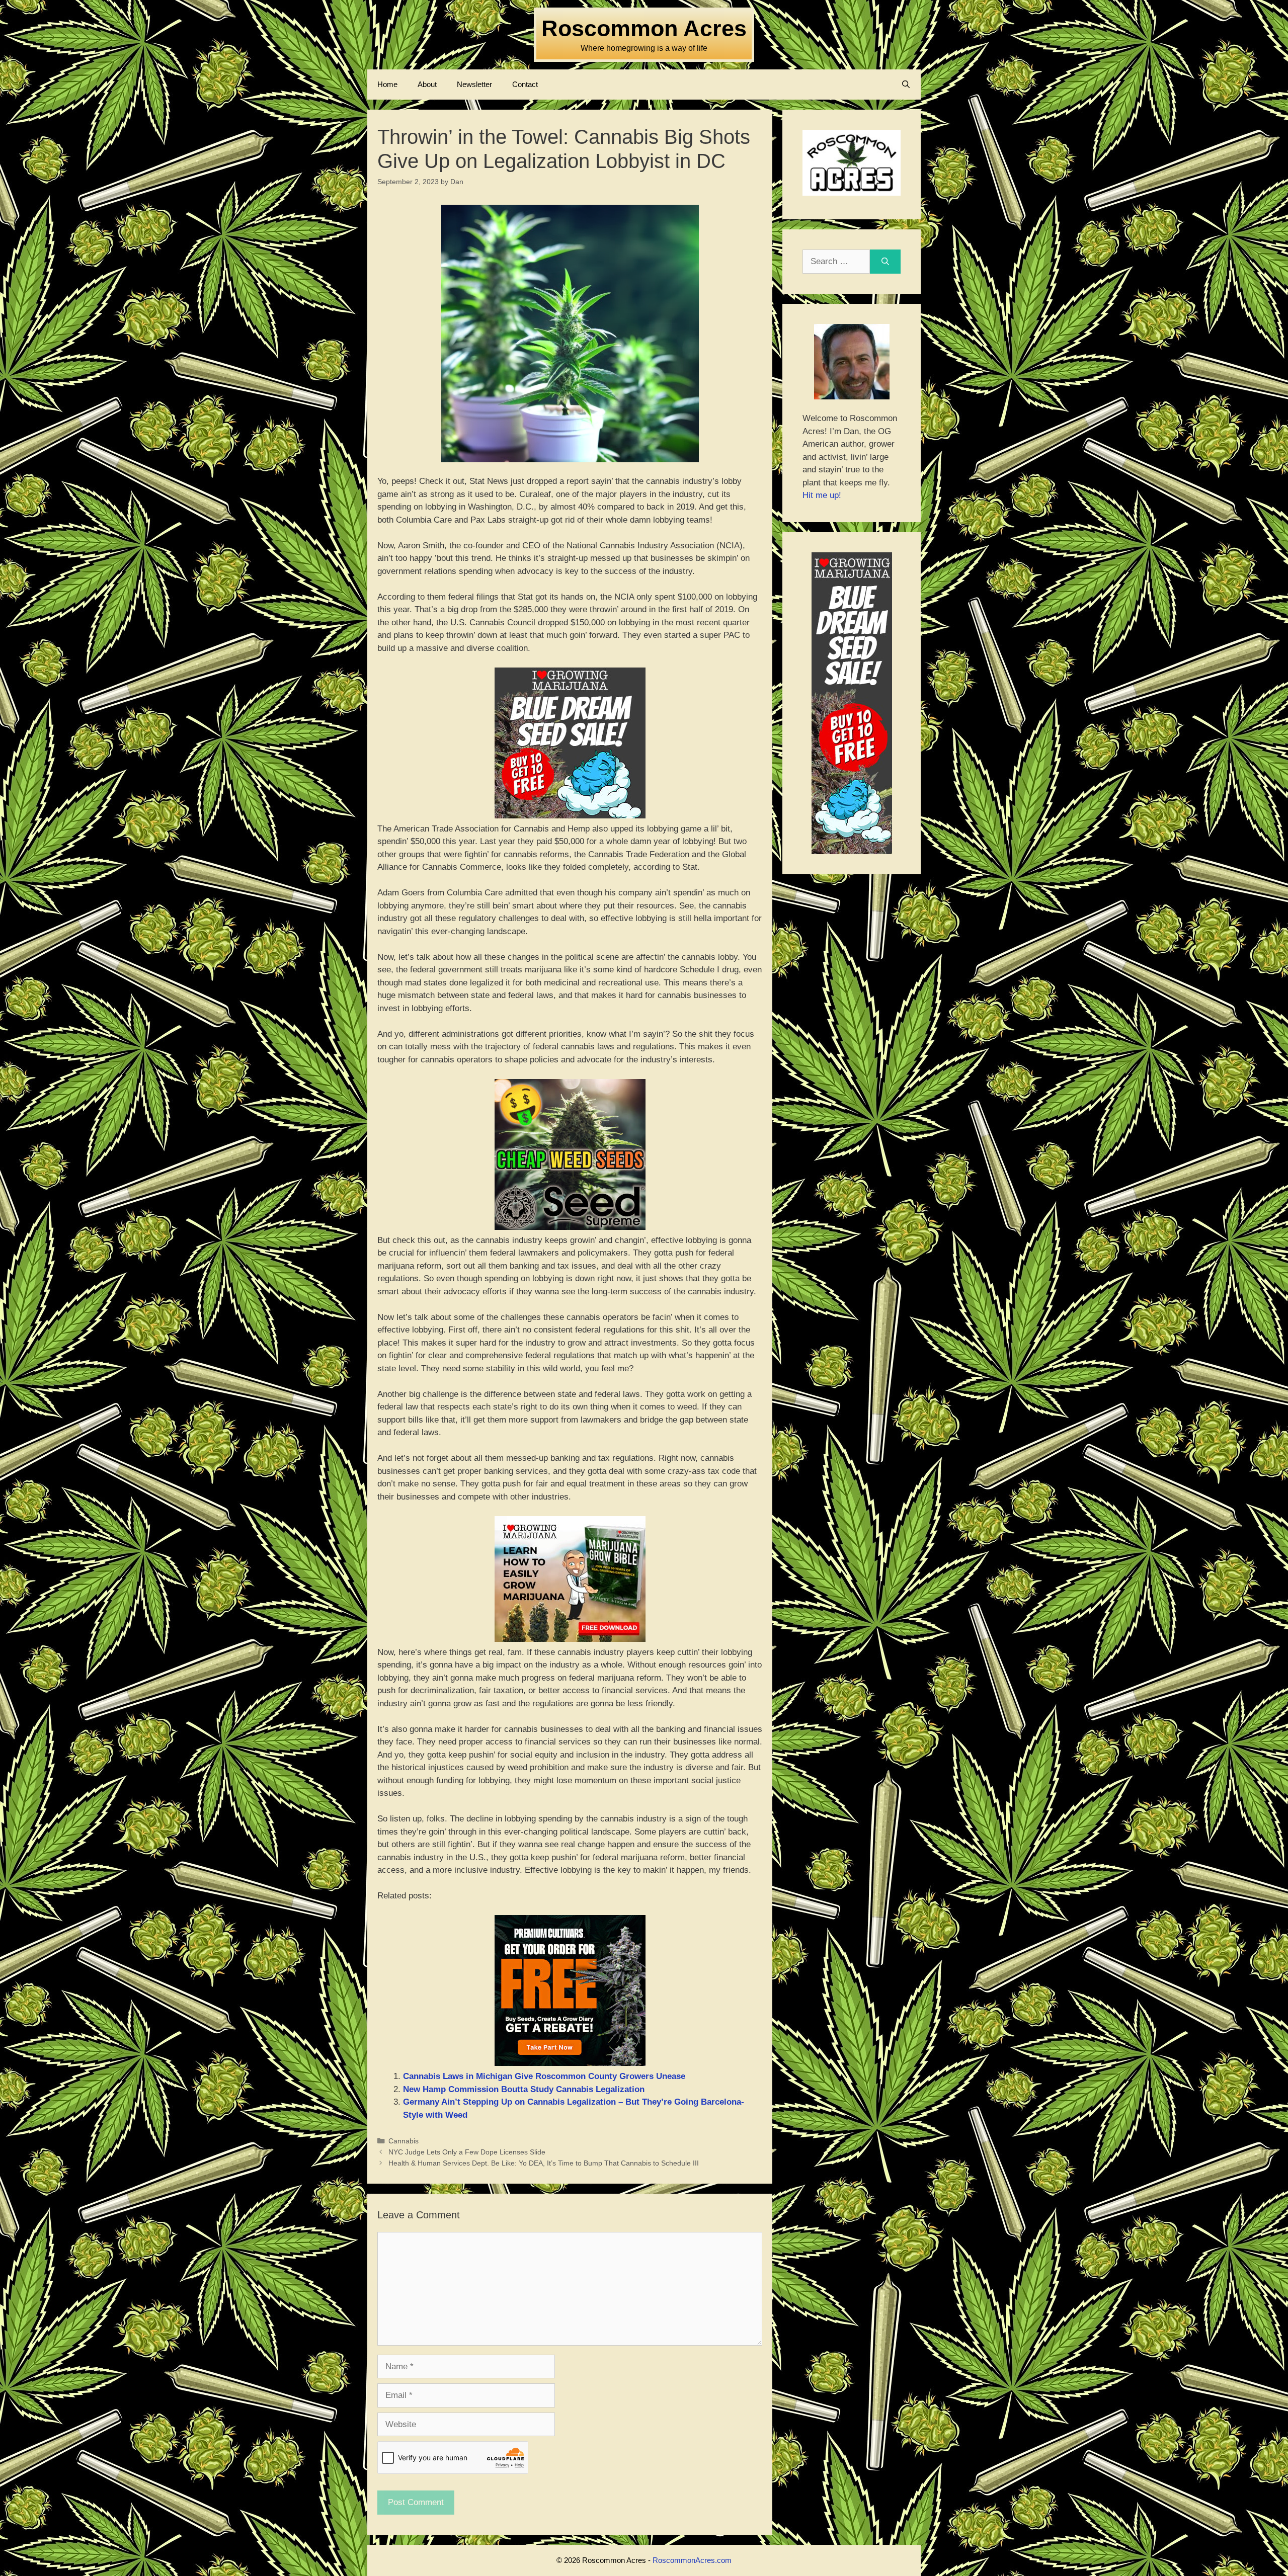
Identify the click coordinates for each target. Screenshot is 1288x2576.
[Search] (885, 262)
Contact (525, 84)
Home (387, 84)
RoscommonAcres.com (692, 2560)
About (427, 84)
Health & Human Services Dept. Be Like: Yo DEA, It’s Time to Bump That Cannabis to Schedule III (544, 2163)
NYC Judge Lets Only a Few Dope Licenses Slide (467, 2152)
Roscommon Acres (644, 28)
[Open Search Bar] (906, 85)
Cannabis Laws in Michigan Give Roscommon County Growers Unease (544, 2076)
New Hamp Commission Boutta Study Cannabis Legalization (524, 2089)
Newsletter (474, 84)
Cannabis (404, 2141)
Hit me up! (822, 495)
